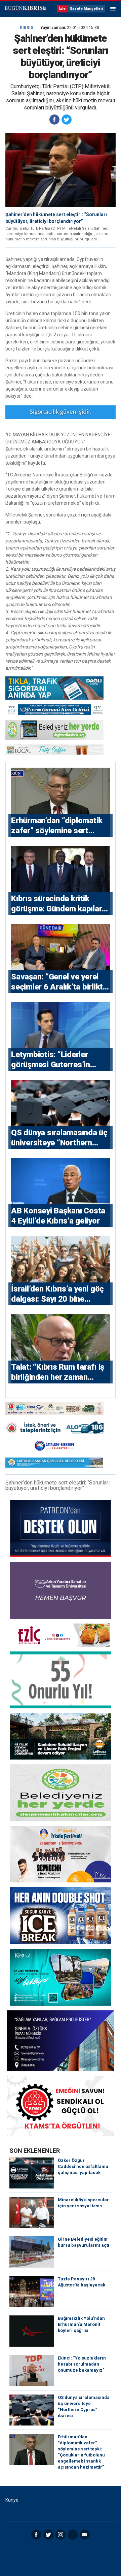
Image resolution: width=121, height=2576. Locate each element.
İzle (62, 9)
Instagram (61, 2535)
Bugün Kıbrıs (25, 9)
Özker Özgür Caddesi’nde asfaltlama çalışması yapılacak (83, 2166)
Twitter (48, 2535)
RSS (73, 2535)
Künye (12, 2500)
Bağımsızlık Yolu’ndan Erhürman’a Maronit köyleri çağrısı (81, 2324)
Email (85, 2535)
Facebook (36, 2535)
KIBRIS (27, 28)
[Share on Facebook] (54, 120)
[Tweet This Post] (67, 120)
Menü (113, 9)
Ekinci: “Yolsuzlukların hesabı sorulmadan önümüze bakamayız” (82, 2364)
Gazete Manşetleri (86, 9)
